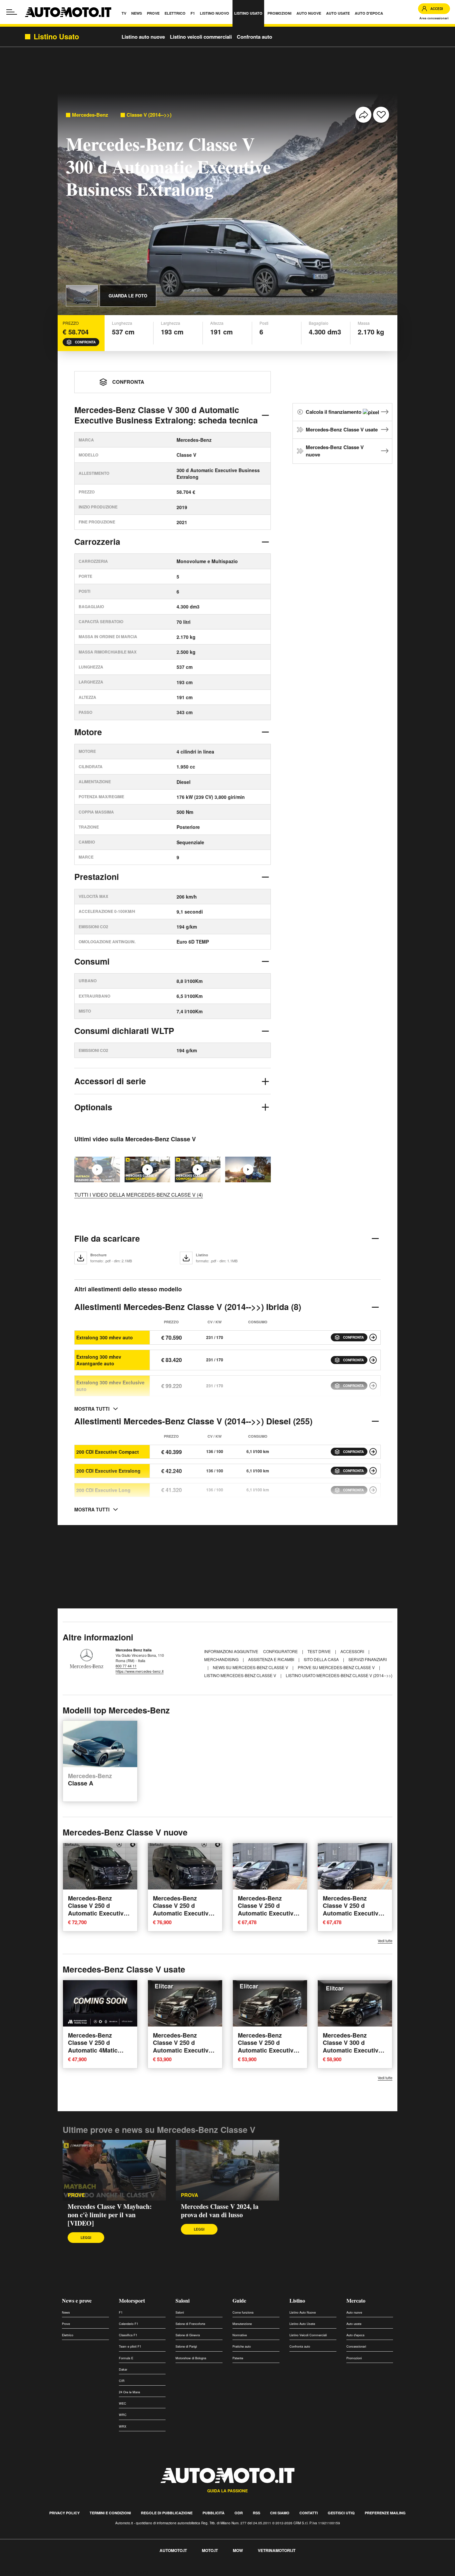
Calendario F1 (129, 2324)
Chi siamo (280, 2513)
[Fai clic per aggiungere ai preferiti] (381, 115)
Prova (190, 2195)
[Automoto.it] (68, 12)
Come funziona (243, 2312)
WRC (123, 2415)
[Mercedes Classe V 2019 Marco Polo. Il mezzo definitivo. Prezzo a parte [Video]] (248, 1169)
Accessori (353, 1651)
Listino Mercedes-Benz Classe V (241, 1675)
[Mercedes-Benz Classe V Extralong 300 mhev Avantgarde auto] (373, 1360)
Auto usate (354, 2324)
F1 (121, 2312)
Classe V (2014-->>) (149, 115)
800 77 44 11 (126, 1666)
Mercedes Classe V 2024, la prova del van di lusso (220, 2211)
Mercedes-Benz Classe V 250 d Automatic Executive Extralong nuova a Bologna (97, 1913)
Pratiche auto (242, 2346)
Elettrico (68, 2335)
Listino (297, 2300)
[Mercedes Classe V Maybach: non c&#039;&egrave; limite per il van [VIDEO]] (114, 2170)
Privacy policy (64, 2513)
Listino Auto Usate (302, 2324)
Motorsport (132, 2300)
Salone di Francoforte (190, 2324)
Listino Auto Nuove (303, 2312)
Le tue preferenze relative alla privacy (104, 2572)
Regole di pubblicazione (167, 2513)
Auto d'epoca (355, 2335)
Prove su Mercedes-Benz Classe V (337, 1667)
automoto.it (173, 2550)
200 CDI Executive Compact (108, 1452)
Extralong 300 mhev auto (105, 1337)
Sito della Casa (322, 1659)
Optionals (93, 1107)
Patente (238, 2358)
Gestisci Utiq (341, 2513)
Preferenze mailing (385, 2513)
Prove (66, 2324)
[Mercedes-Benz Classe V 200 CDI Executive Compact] (373, 1452)
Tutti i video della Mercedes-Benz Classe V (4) (139, 1194)
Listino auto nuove (143, 37)
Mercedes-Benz (90, 115)
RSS (256, 2513)
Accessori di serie (110, 1081)
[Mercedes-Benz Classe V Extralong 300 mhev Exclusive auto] (373, 1386)
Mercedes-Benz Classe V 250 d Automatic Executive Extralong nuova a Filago (267, 1913)
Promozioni (354, 2358)
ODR (239, 2513)
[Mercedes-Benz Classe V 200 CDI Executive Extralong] (373, 1471)
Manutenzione (242, 2324)
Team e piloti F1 (130, 2346)
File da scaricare (107, 1238)
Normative (240, 2335)
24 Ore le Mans (130, 2392)
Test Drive (320, 1651)
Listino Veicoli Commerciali (308, 2335)
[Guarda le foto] (82, 296)
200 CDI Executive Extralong (108, 1471)
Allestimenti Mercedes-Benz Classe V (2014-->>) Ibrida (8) (188, 1307)
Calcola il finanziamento (334, 412)
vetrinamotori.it (277, 2550)
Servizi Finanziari (368, 1659)
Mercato (356, 2300)
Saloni (183, 2300)
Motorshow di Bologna (191, 2358)
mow (238, 2550)
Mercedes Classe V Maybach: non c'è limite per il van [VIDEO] (110, 2215)
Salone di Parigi (186, 2346)
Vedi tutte (385, 1941)
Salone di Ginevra (188, 2335)
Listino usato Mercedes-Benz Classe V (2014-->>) (339, 1675)
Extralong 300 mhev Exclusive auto (110, 1386)
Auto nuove (354, 2312)
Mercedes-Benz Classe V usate (342, 429)
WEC (123, 2403)
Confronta (85, 342)
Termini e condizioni (110, 2513)
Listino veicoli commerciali (201, 37)
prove (76, 2195)
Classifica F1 (128, 2335)
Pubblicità (214, 2513)
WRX (123, 2426)
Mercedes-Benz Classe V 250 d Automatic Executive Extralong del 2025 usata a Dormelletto (182, 2050)
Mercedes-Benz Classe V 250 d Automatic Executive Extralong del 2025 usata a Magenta (267, 2050)
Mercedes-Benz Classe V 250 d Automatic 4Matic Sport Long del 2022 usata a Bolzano (97, 2050)
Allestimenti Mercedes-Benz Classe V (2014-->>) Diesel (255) (193, 1421)
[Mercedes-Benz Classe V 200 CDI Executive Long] (373, 1490)
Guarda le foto (128, 296)
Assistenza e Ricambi (272, 1659)
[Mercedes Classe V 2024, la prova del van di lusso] (147, 1169)
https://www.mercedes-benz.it (140, 1671)
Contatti (309, 2513)
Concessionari (356, 2346)
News (66, 2312)
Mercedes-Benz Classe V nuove (335, 451)
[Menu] (12, 12)
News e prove (77, 2300)
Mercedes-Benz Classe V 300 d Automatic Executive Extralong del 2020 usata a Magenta (352, 2050)
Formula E (126, 2358)
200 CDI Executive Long (103, 1490)
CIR (122, 2381)
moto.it (210, 2550)
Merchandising (222, 1659)
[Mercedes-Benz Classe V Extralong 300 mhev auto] (373, 1337)
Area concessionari (434, 18)
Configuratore (281, 1651)
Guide (239, 2300)
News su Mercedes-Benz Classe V (251, 1667)
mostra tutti (92, 1409)
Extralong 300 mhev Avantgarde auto (99, 1360)
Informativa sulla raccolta (29, 2572)
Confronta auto (254, 37)
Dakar (123, 2369)
